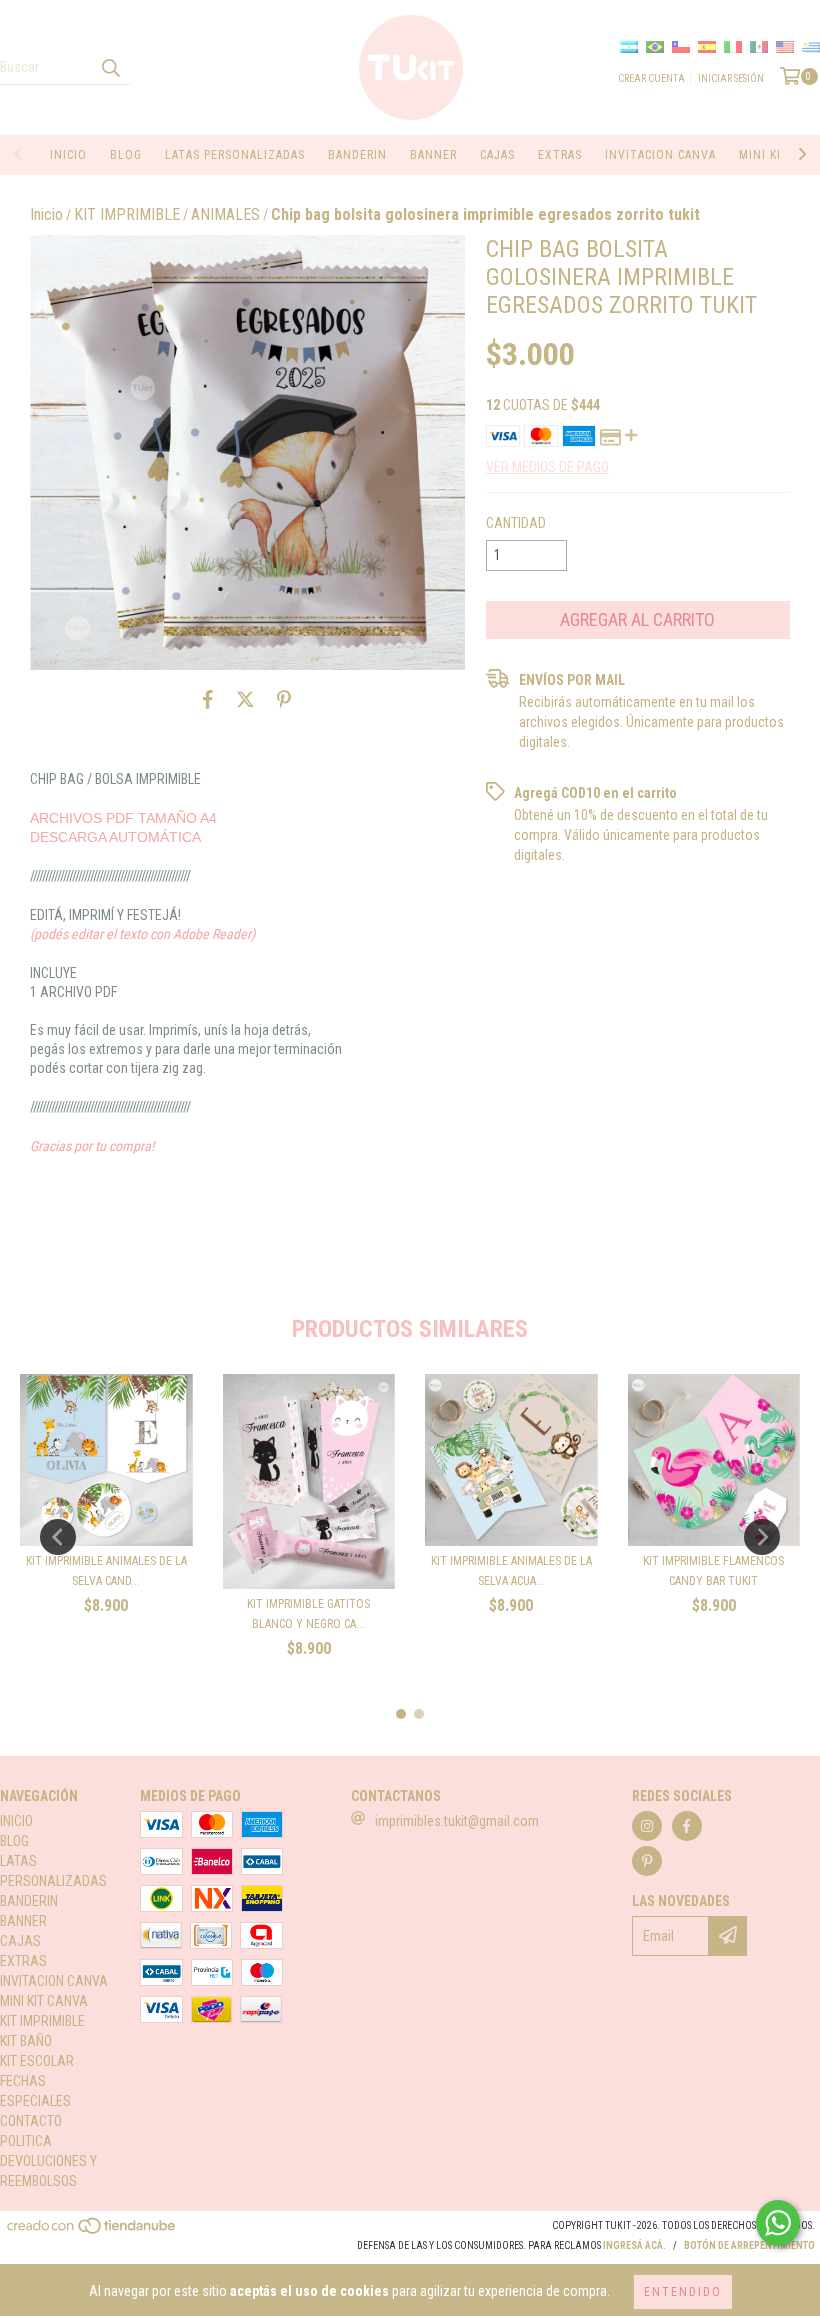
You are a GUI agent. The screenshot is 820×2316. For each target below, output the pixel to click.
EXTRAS (560, 155)
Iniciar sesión (731, 78)
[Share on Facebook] (208, 700)
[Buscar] (110, 67)
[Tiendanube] (92, 2232)
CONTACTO (31, 2121)
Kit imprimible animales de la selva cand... (106, 1571)
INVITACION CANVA (660, 155)
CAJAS (497, 155)
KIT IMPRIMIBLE (127, 214)
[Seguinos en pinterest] (647, 1861)
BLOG (126, 155)
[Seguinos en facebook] (687, 1826)
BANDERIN (357, 155)
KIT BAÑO (26, 2041)
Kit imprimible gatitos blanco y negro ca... (308, 1614)
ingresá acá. (634, 2245)
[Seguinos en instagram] (647, 1826)
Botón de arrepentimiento (749, 2245)
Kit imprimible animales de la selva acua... (511, 1571)
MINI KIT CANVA (44, 2001)
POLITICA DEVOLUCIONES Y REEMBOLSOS (48, 2161)
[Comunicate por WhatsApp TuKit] (778, 2223)
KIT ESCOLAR (37, 2061)
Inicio (46, 214)
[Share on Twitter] (245, 700)
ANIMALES (225, 214)
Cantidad (516, 523)
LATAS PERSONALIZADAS (235, 155)
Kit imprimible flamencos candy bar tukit (713, 1571)
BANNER (433, 155)
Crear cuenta (651, 78)
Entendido (683, 2292)
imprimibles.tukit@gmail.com (457, 1821)
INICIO (68, 155)
